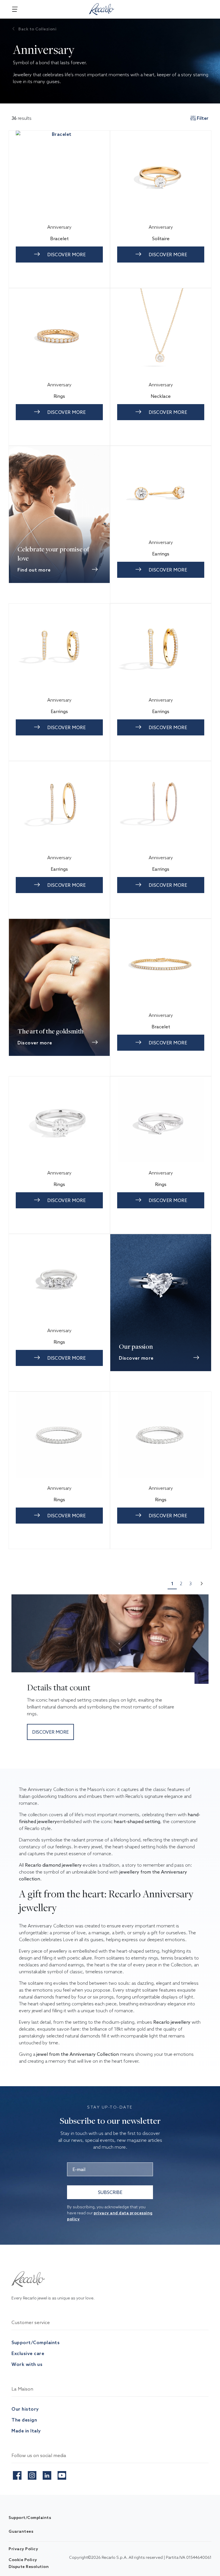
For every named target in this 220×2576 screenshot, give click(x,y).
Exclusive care (28, 2353)
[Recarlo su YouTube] (62, 2474)
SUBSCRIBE (110, 2192)
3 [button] (190, 1583)
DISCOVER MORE (67, 255)
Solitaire (161, 238)
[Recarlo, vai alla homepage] (102, 8)
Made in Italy (26, 2431)
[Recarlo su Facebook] (17, 2474)
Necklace (161, 396)
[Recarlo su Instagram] (32, 2474)
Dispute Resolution (29, 2567)
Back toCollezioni (37, 29)
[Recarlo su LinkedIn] (47, 2474)
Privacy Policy (23, 2549)
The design (24, 2420)
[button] (202, 1584)
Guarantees (21, 2531)
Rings (59, 396)
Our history (25, 2409)
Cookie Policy (23, 2560)
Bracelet (59, 238)
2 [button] (181, 1583)
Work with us (27, 2364)
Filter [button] (203, 118)
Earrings (161, 554)
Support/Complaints (36, 2342)
